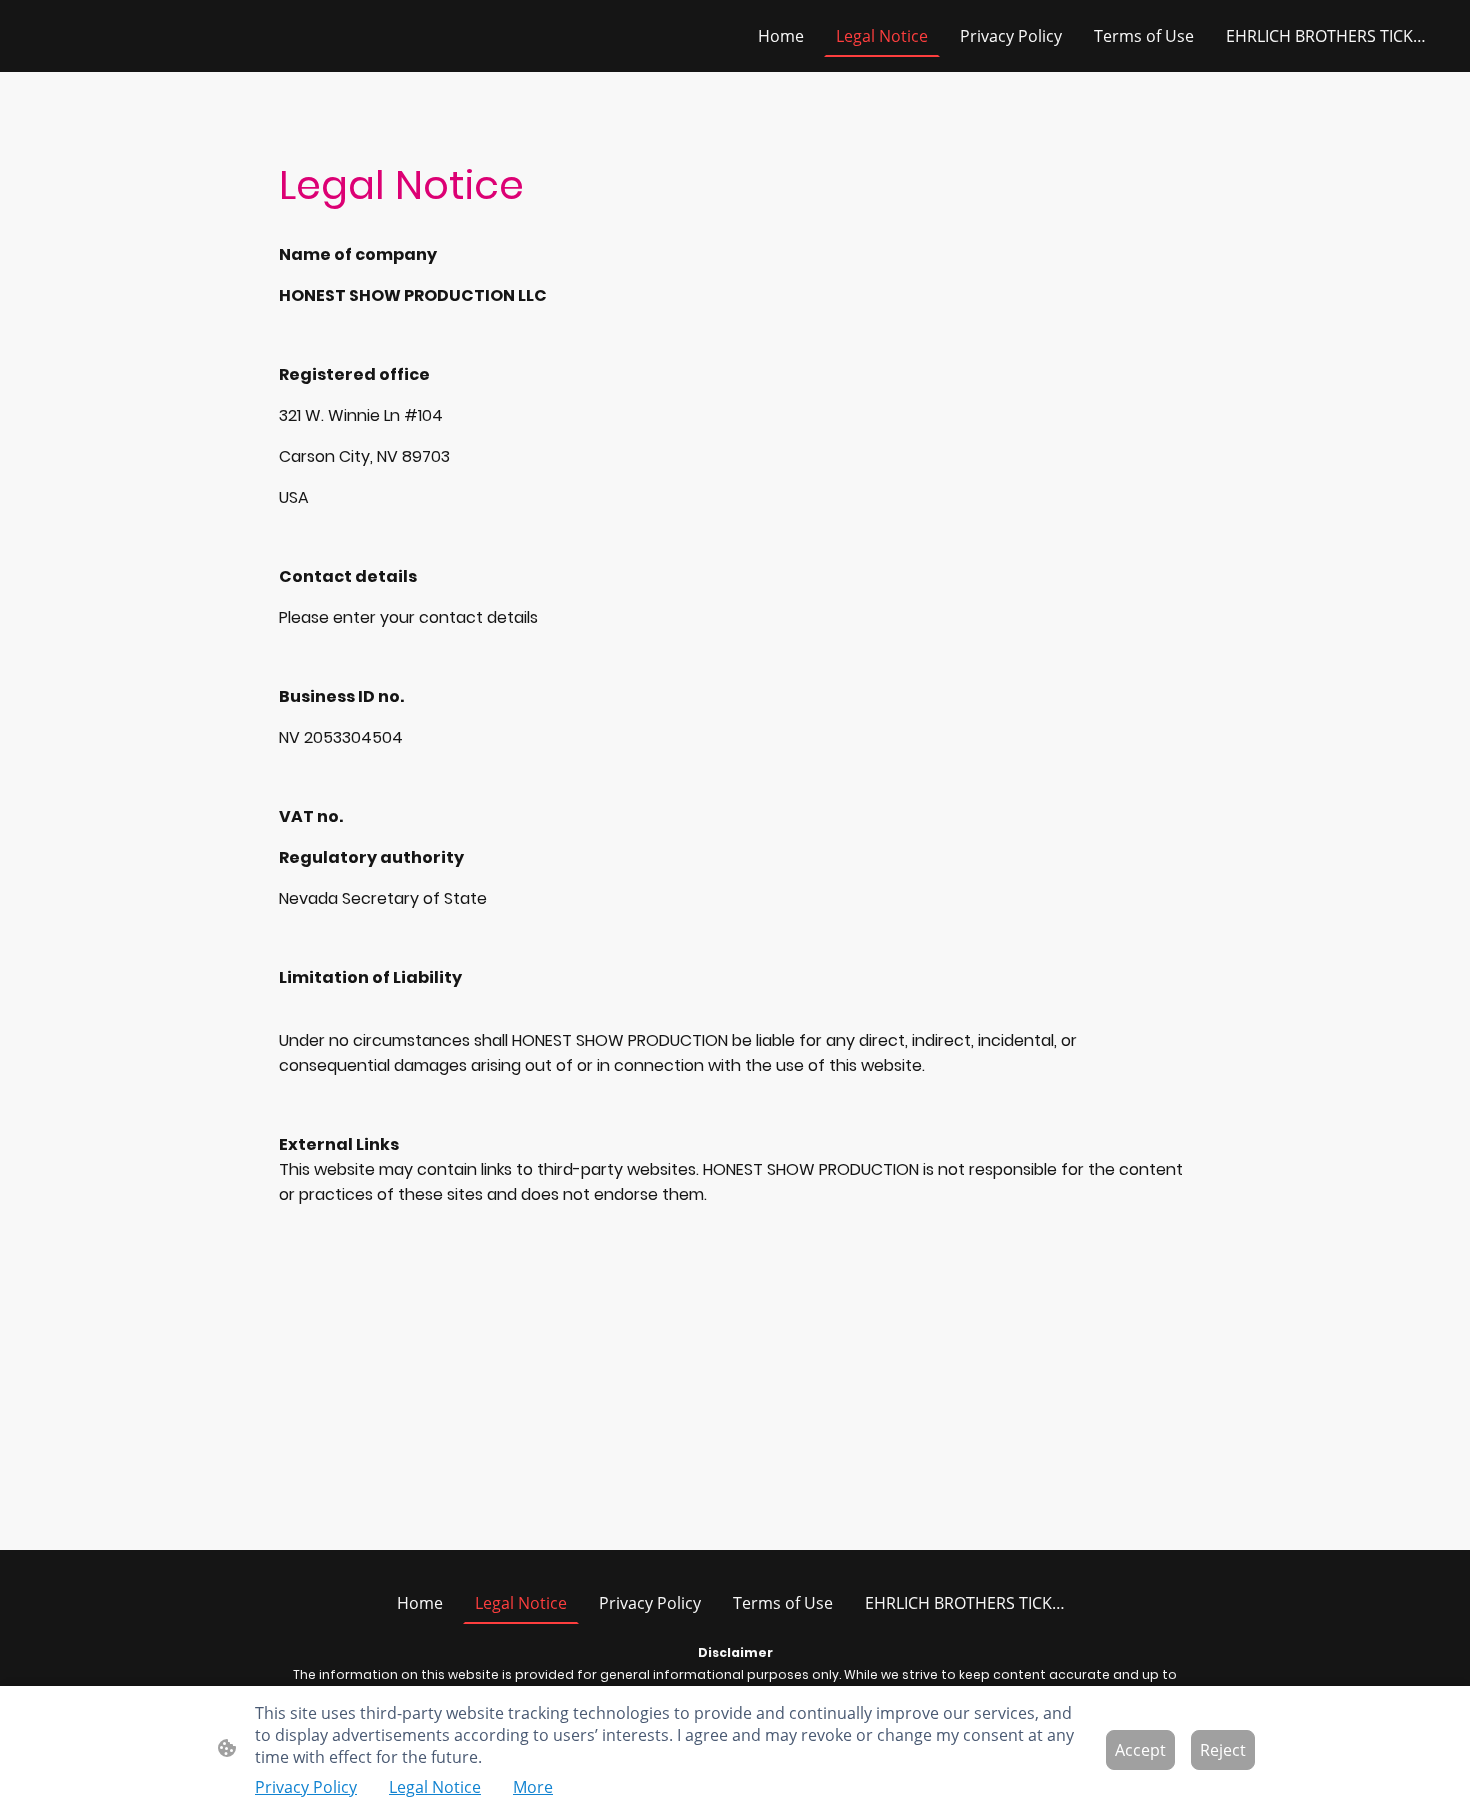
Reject (1223, 1750)
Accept (1140, 1750)
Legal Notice (435, 1787)
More (533, 1787)
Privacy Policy (306, 1787)
